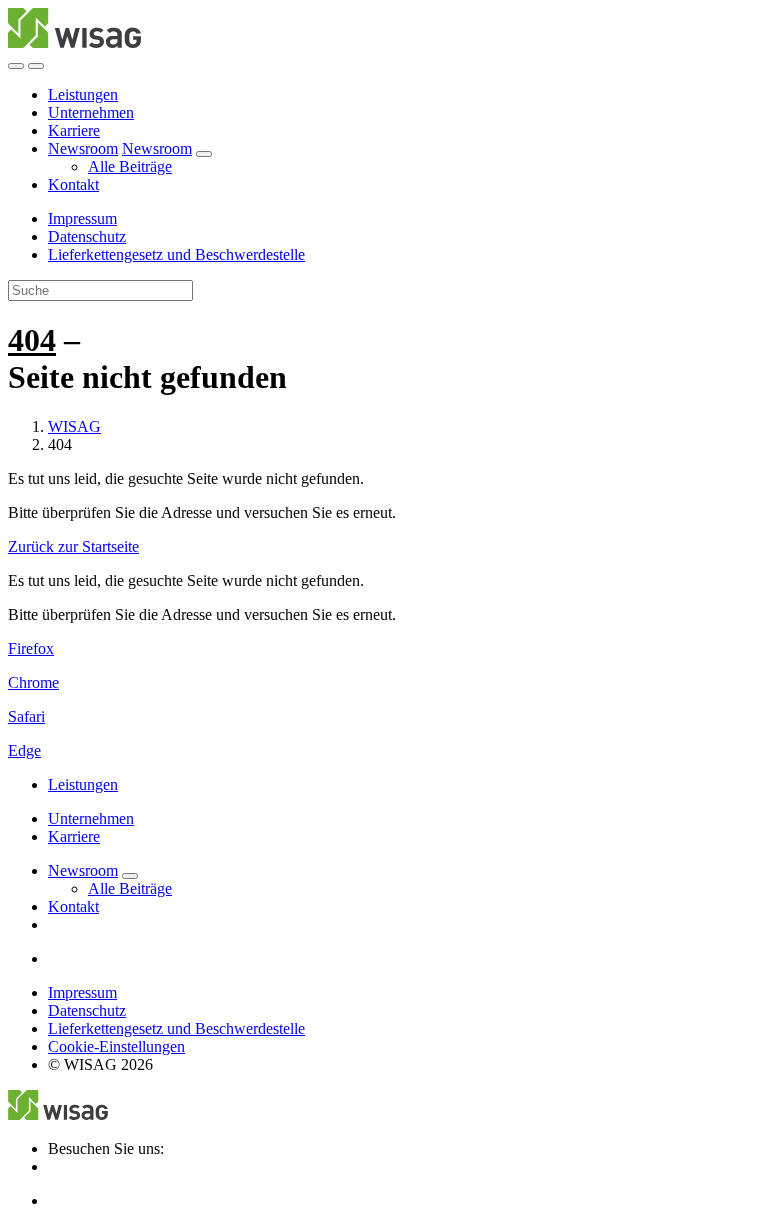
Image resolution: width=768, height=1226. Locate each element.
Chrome (33, 682)
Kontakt (73, 184)
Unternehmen (91, 112)
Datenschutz (87, 236)
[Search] (36, 66)
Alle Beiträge (130, 166)
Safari (26, 716)
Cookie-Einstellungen (116, 1046)
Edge (24, 750)
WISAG (74, 426)
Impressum (82, 218)
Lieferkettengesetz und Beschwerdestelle (176, 254)
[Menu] (16, 66)
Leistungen (83, 94)
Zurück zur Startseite (73, 546)
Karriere (74, 130)
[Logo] (74, 42)
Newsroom (83, 148)
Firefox (31, 648)
